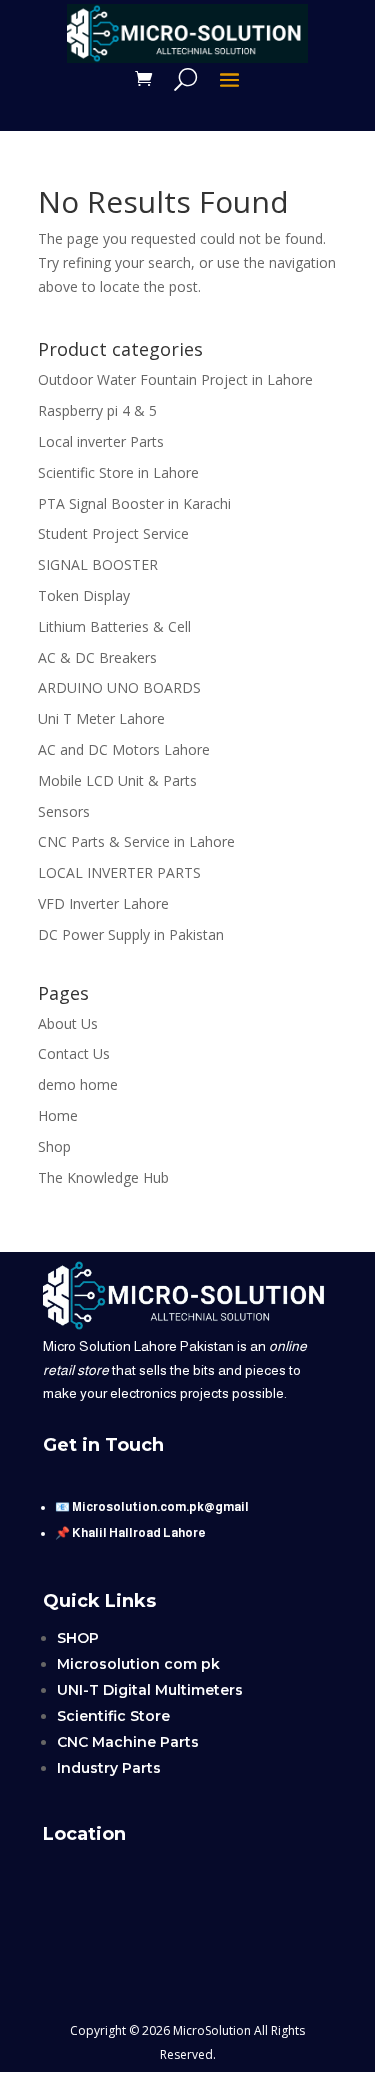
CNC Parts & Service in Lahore (136, 841)
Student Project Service (113, 533)
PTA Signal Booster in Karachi (134, 503)
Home (58, 1115)
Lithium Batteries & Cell (114, 626)
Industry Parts (109, 1768)
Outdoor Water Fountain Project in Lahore (175, 379)
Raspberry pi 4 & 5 (97, 410)
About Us (68, 1023)
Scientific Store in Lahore (118, 472)
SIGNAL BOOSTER (98, 564)
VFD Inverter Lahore (103, 903)
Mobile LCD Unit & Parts (117, 780)
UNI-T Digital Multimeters (150, 1690)
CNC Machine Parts (128, 1742)
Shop (54, 1146)
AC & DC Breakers (97, 657)
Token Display (84, 595)
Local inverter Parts (101, 441)
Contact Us (74, 1053)
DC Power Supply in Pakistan (131, 934)
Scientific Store (113, 1716)
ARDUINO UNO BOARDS (119, 687)
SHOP (78, 1638)
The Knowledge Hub (103, 1177)
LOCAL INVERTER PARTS (119, 872)
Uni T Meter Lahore (101, 718)
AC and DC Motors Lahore (124, 749)
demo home (78, 1084)
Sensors (64, 811)
